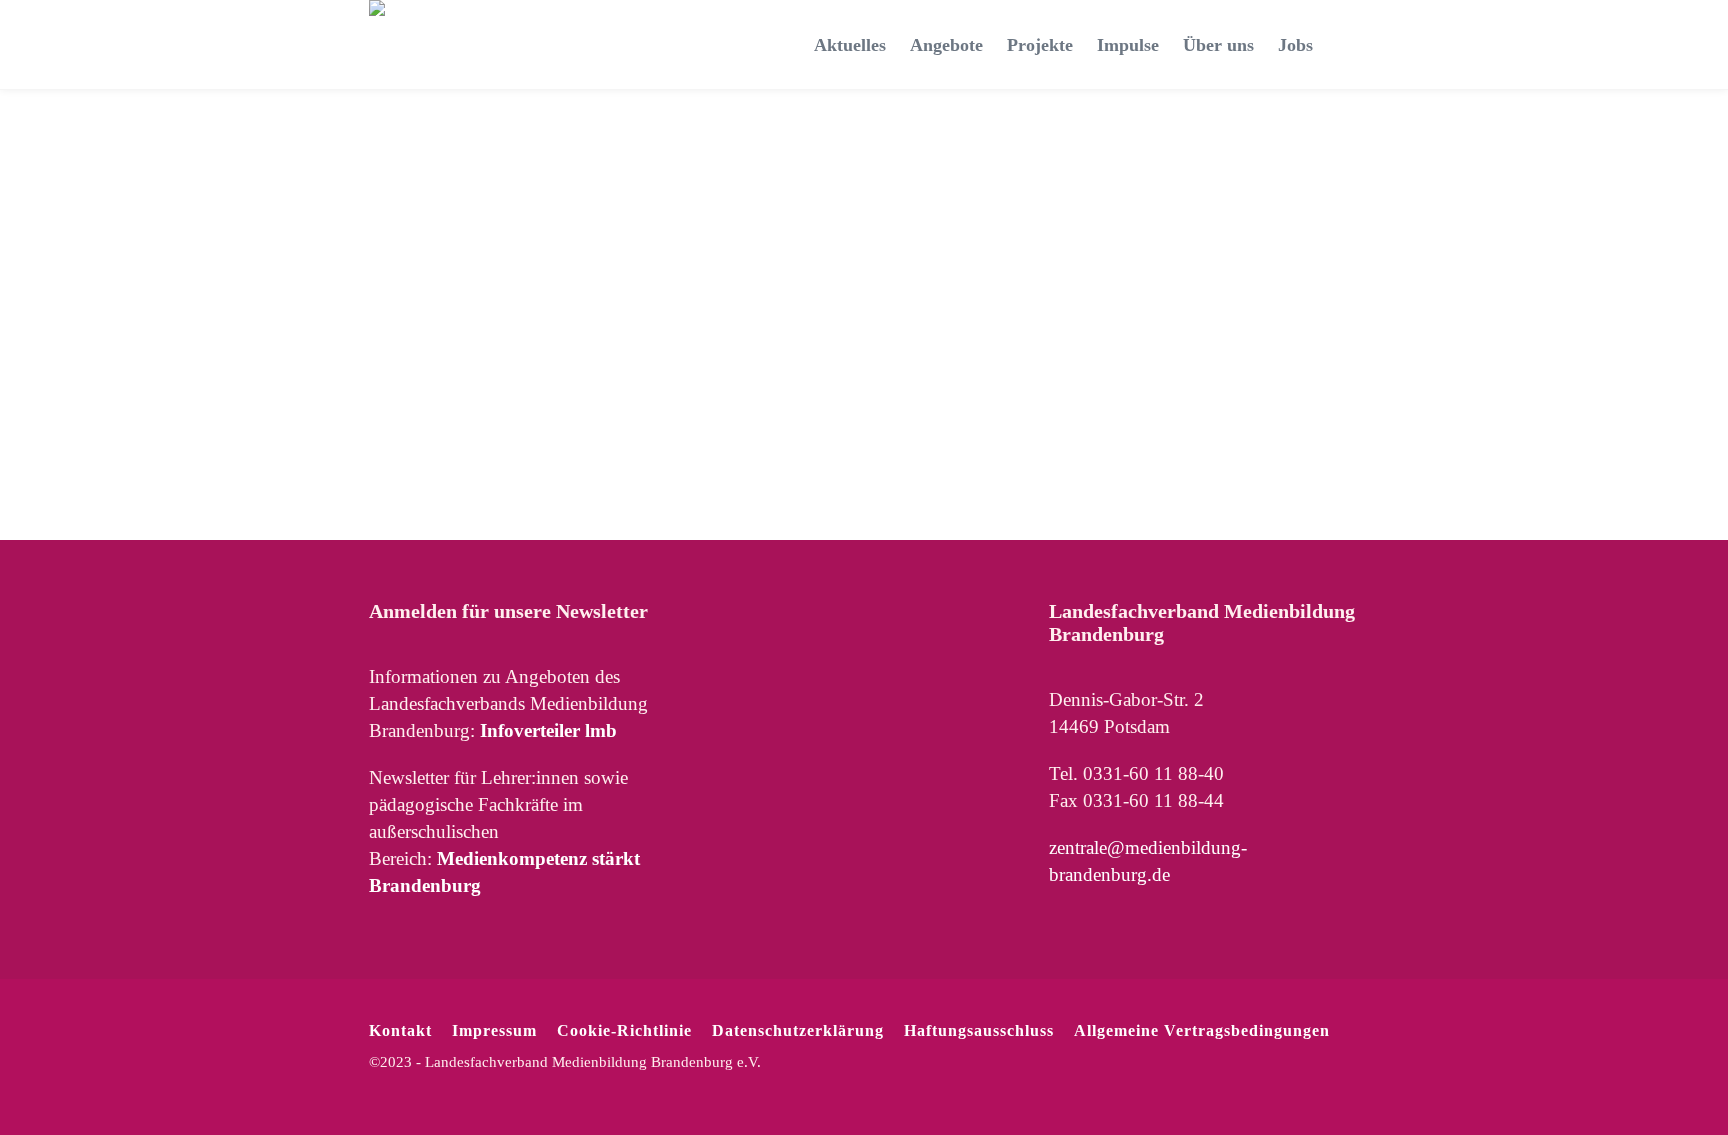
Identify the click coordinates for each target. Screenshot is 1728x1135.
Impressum (494, 1030)
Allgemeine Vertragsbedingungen (1202, 1030)
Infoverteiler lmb (548, 730)
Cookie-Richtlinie (624, 1030)
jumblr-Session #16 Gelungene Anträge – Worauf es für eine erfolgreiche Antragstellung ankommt (459, 244)
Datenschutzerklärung (798, 1030)
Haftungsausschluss (979, 1030)
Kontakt (400, 1030)
